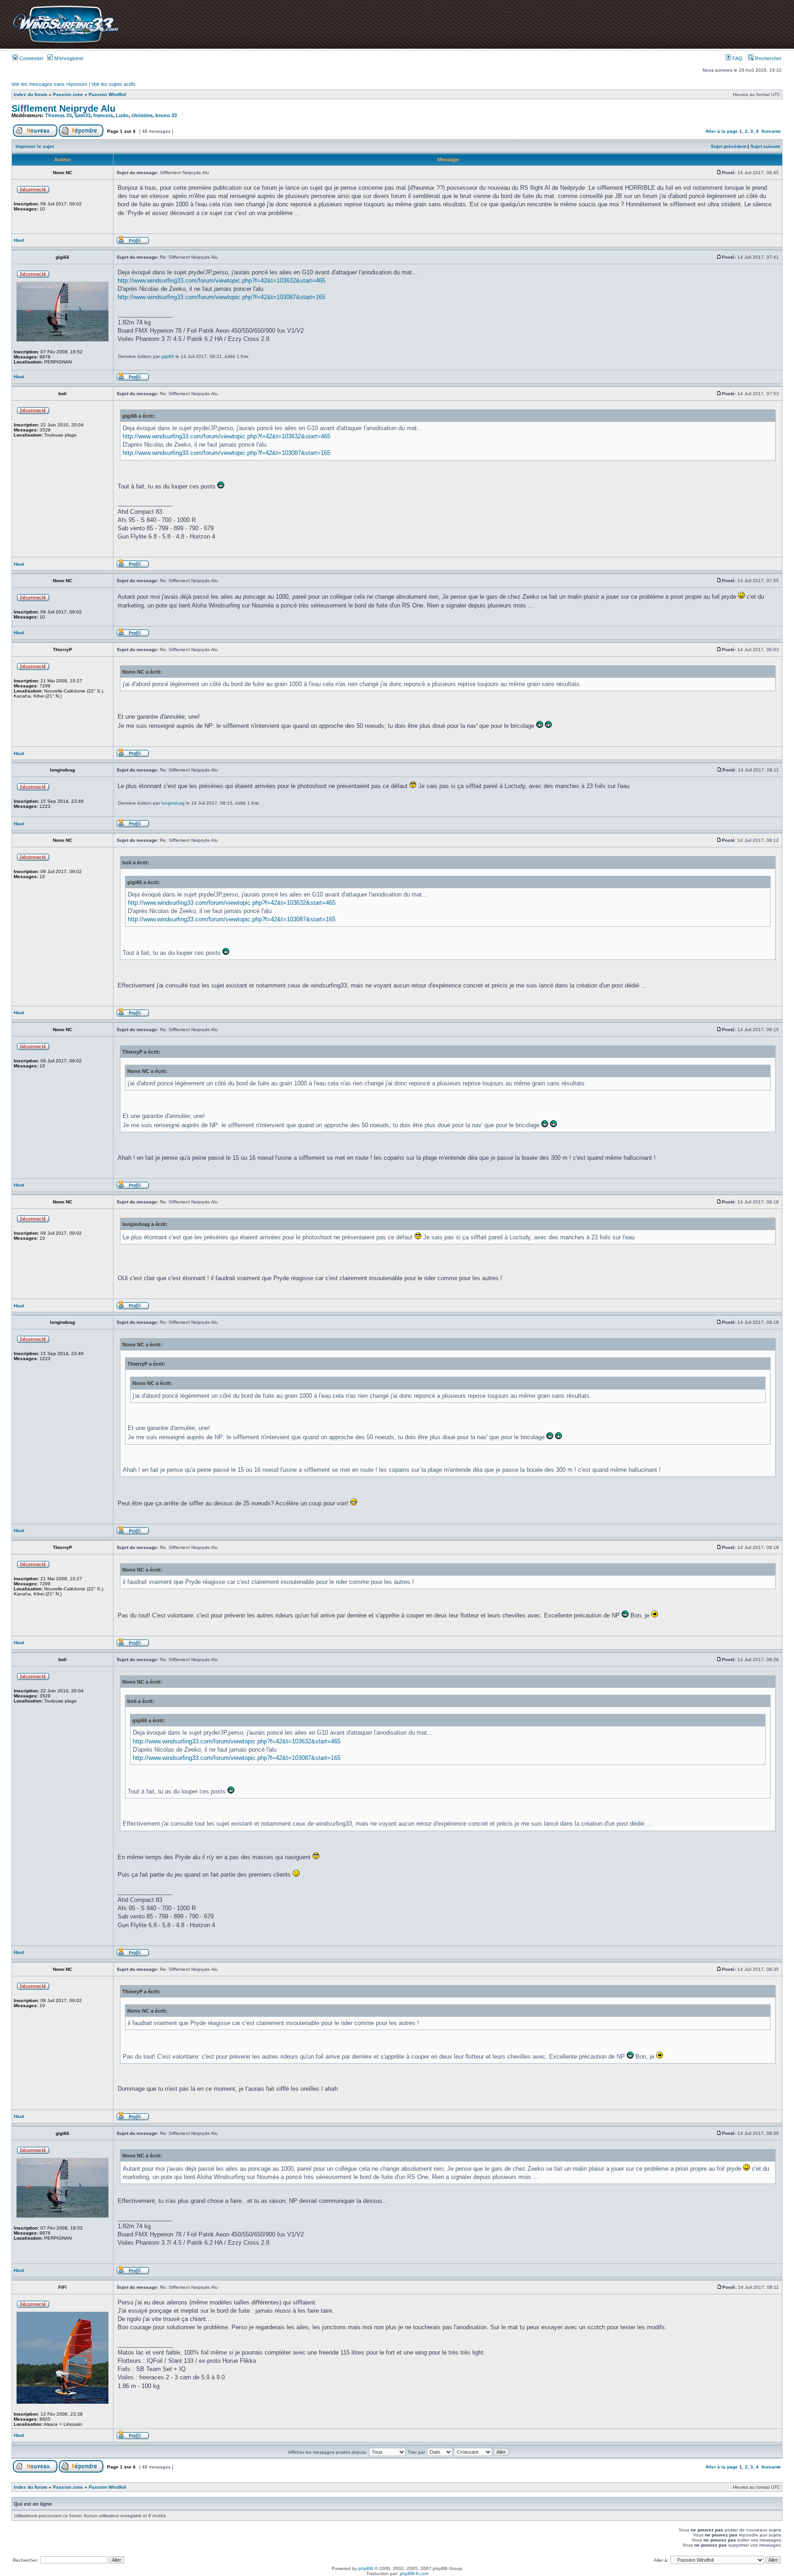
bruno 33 (166, 115)
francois (103, 115)
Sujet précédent (729, 146)
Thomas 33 (58, 115)
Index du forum (31, 94)
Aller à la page (722, 131)
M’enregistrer (68, 58)
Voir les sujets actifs (113, 84)
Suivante (771, 131)
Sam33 (82, 115)
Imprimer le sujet (35, 146)
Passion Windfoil (108, 94)
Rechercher (768, 58)
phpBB (366, 2568)
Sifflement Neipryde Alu (63, 108)
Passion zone (68, 94)
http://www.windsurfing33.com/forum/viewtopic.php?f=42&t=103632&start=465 (221, 281)
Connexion (31, 58)
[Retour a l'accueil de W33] (65, 43)
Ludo (122, 115)
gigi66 (168, 356)
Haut (19, 240)
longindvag (173, 803)
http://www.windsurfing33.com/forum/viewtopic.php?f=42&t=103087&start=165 (221, 297)
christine (142, 115)
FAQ (737, 58)
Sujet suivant (765, 146)
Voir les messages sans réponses (49, 84)
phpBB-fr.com (414, 2573)
